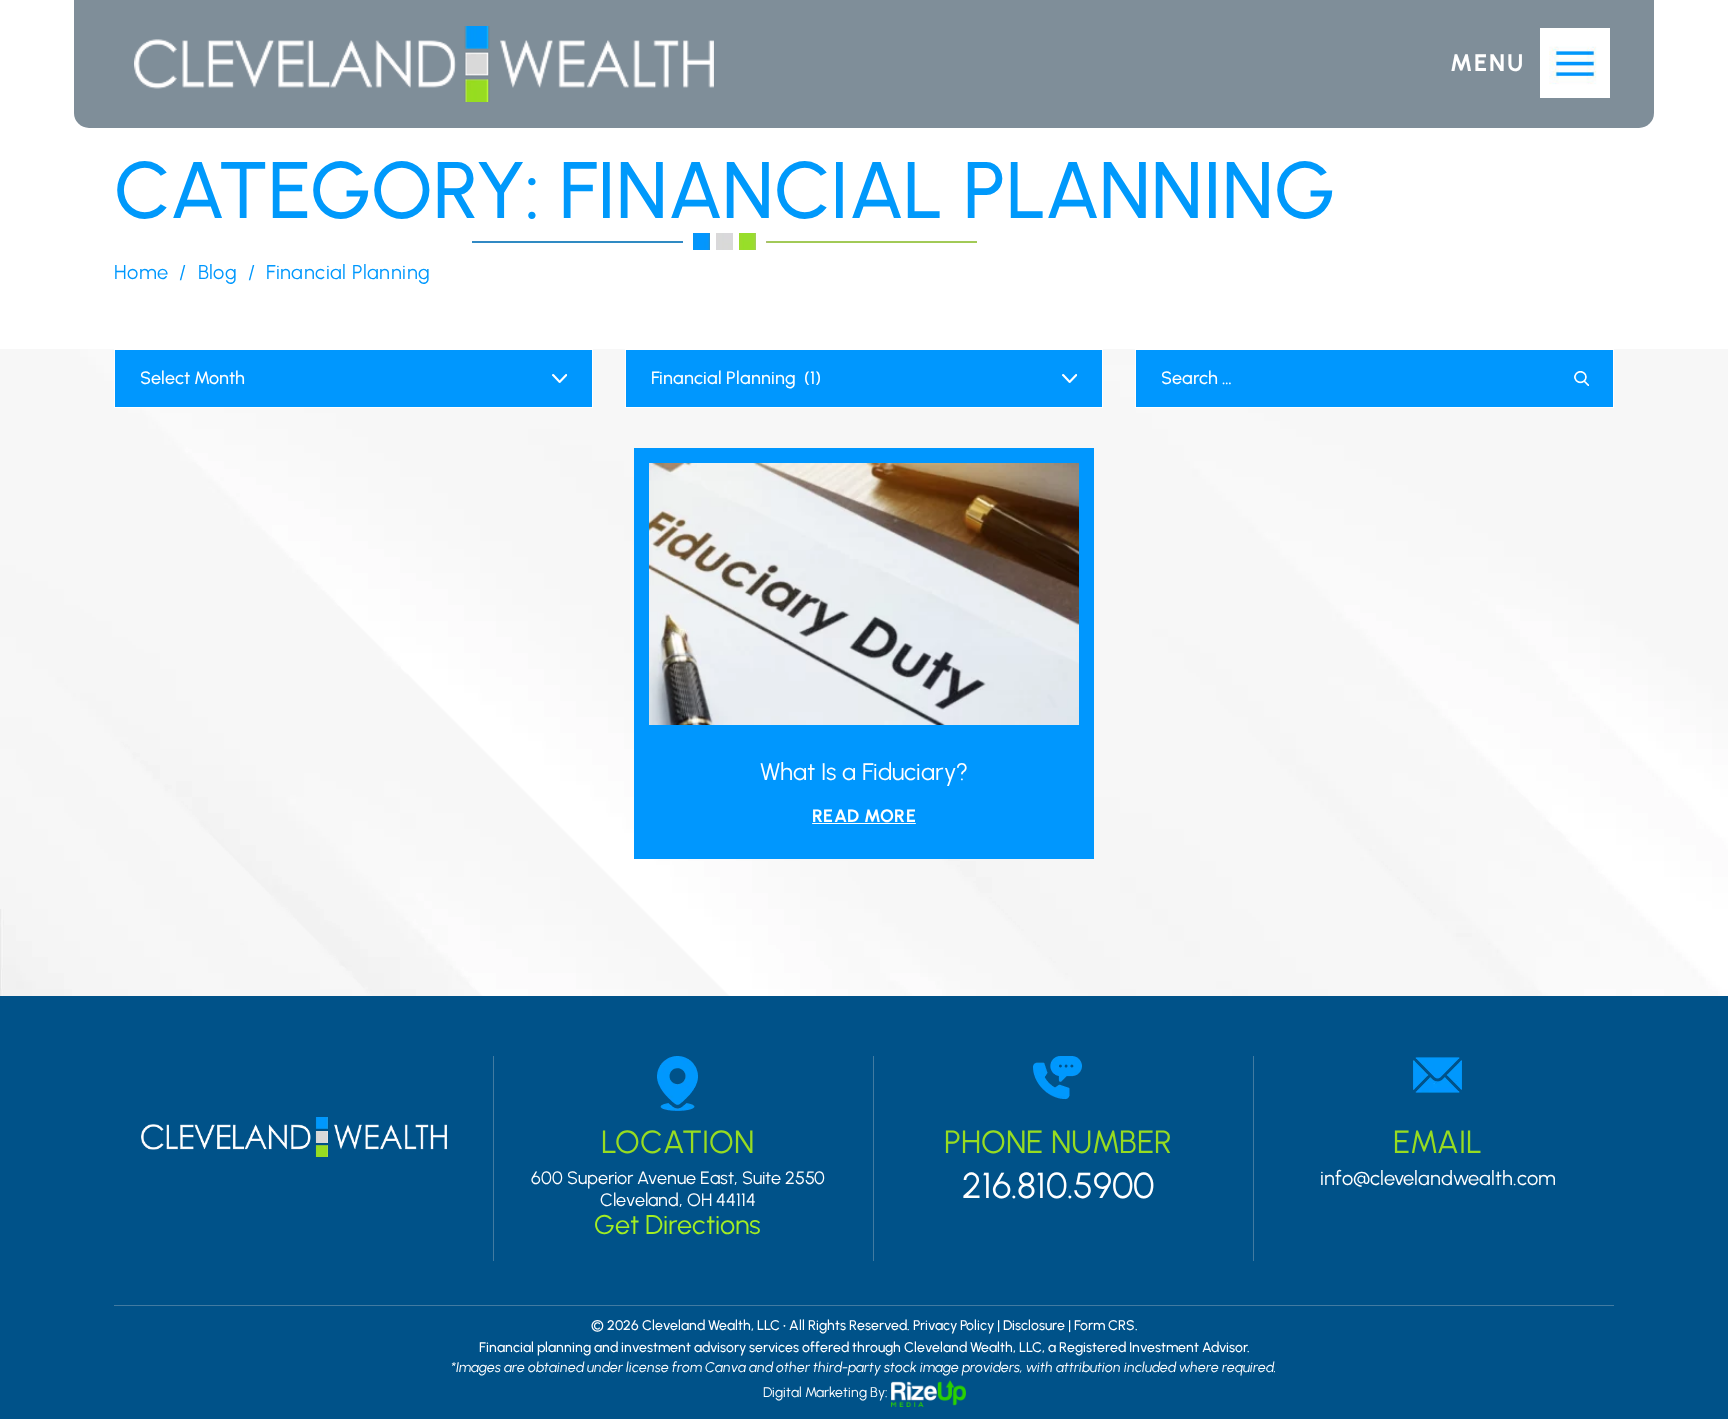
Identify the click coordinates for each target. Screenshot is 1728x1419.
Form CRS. (1106, 1326)
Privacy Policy (953, 1326)
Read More (864, 816)
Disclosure (1034, 1326)
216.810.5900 (1058, 1186)
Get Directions (677, 1224)
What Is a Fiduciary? (864, 771)
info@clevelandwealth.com (1438, 1178)
